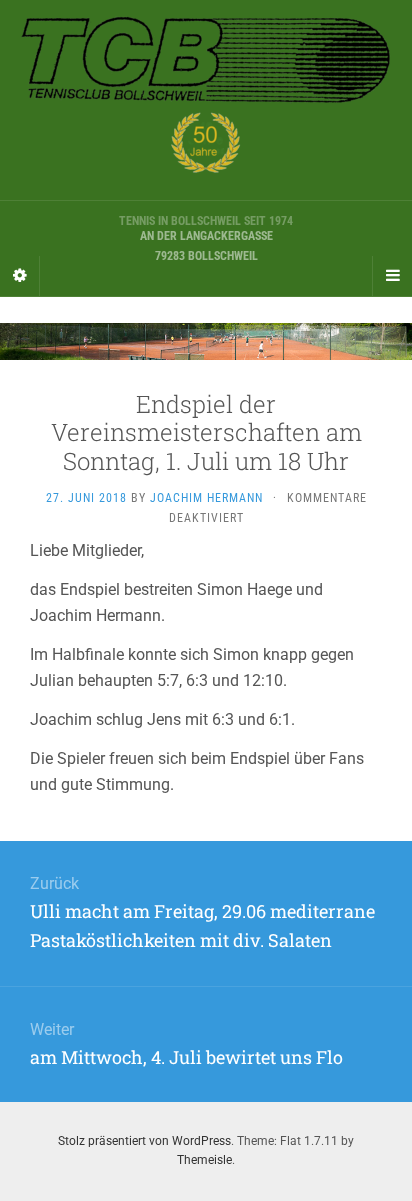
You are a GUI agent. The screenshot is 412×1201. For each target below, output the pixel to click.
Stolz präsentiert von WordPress (144, 1141)
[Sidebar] (20, 276)
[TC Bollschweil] (206, 100)
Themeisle (204, 1160)
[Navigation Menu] (392, 276)
